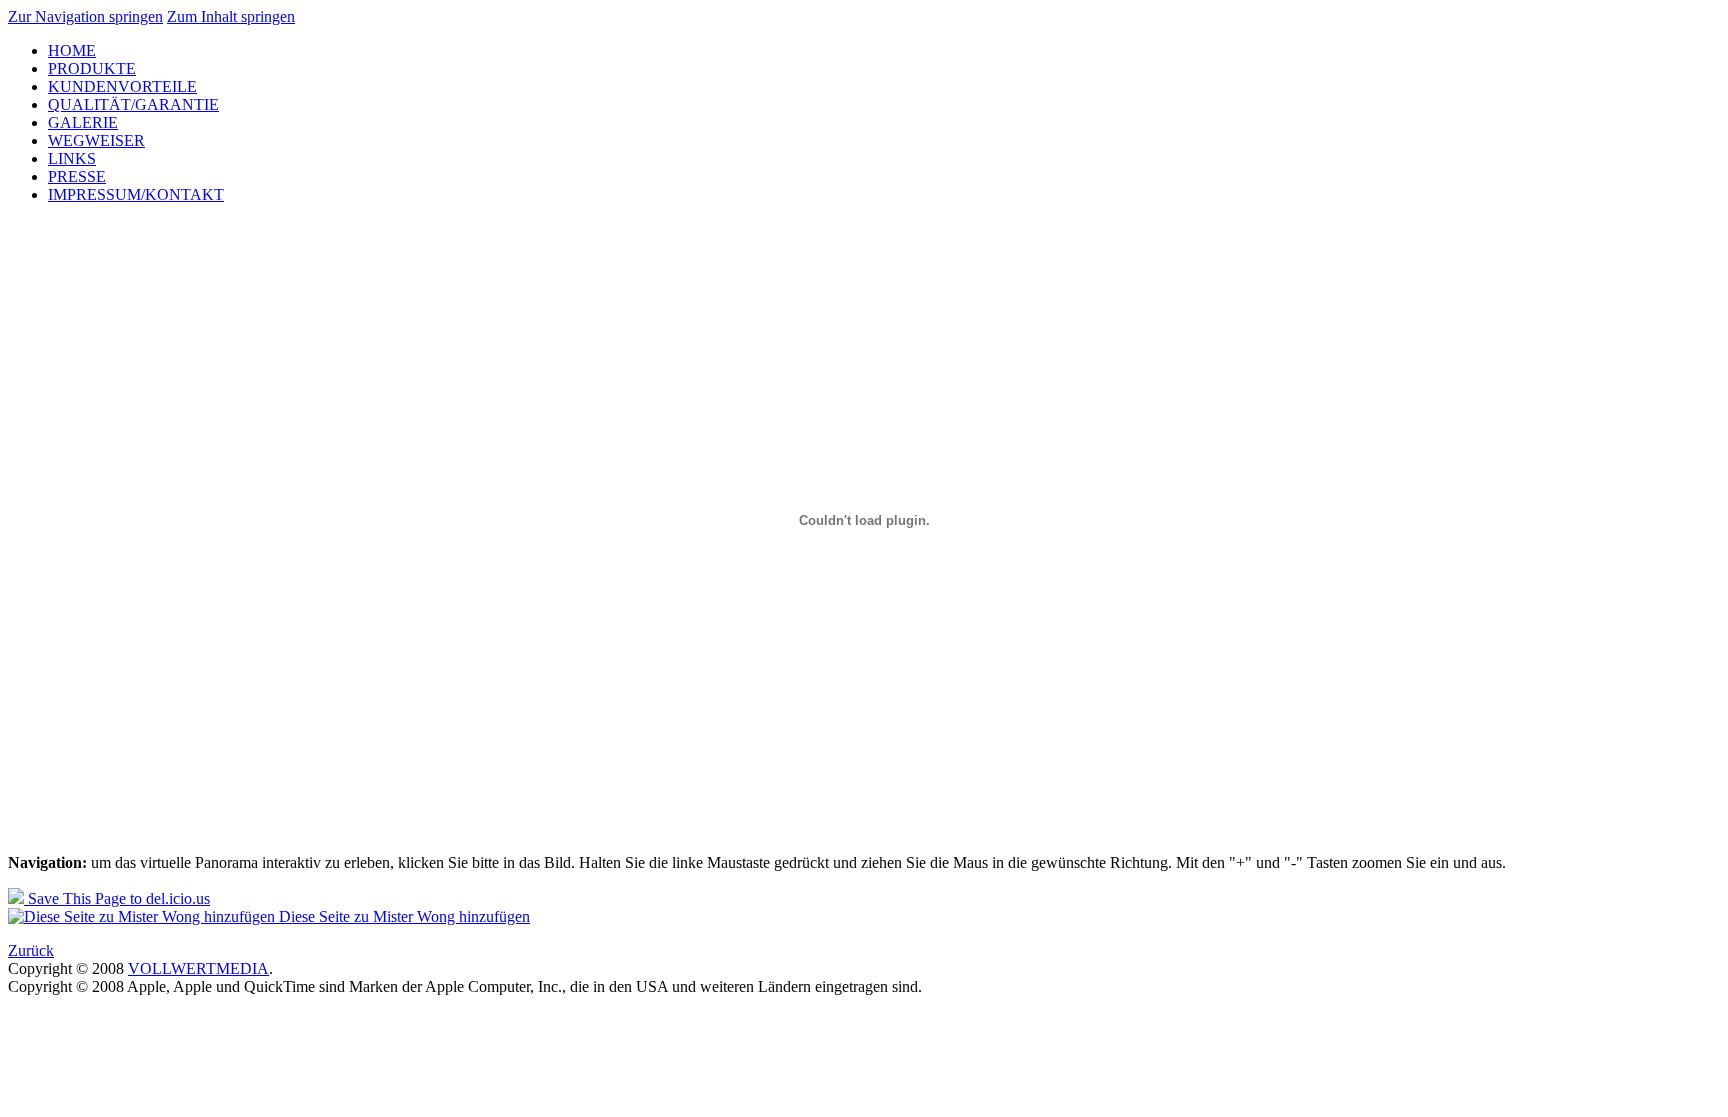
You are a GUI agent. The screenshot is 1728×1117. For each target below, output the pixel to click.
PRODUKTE (92, 68)
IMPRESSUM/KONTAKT (136, 194)
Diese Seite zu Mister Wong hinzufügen (402, 916)
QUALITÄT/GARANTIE (133, 104)
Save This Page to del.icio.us (117, 898)
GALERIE (83, 122)
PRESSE (77, 176)
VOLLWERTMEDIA (198, 968)
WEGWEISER (96, 140)
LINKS (72, 158)
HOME (72, 50)
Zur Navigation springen (85, 16)
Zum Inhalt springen (231, 16)
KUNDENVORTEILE (122, 86)
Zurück (31, 950)
